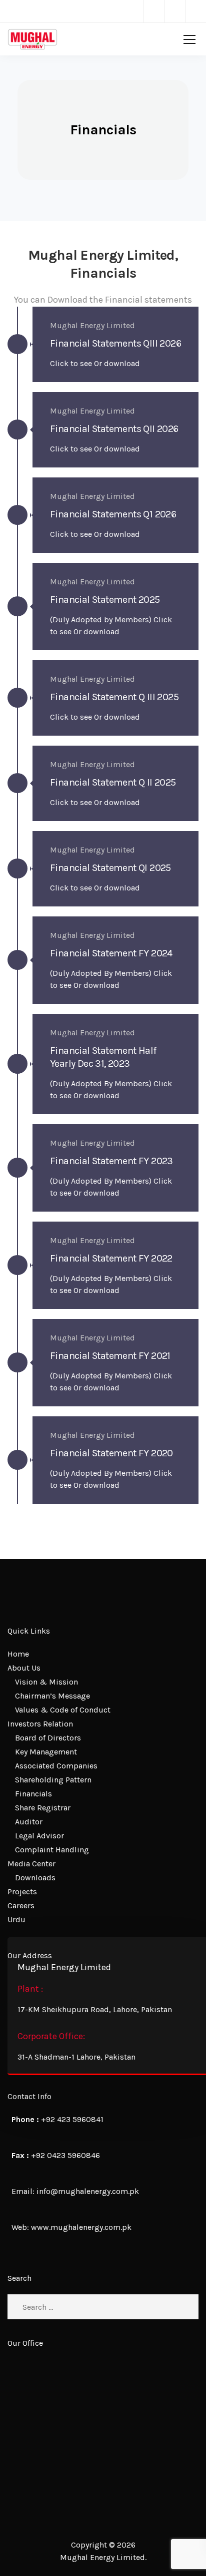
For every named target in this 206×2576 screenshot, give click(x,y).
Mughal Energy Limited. (103, 2557)
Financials (33, 1794)
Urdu (16, 1920)
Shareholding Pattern (53, 1780)
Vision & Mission (46, 1682)
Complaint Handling (52, 1850)
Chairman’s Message (52, 1696)
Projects (22, 1892)
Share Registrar (43, 1808)
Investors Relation (40, 1724)
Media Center (31, 1864)
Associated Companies (56, 1766)
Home (18, 1654)
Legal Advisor (39, 1836)
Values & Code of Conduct (63, 1710)
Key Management (46, 1752)
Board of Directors (48, 1738)
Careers (21, 1906)
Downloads (35, 1878)
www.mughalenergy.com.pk (81, 2227)
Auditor (29, 1822)
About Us (24, 1668)
